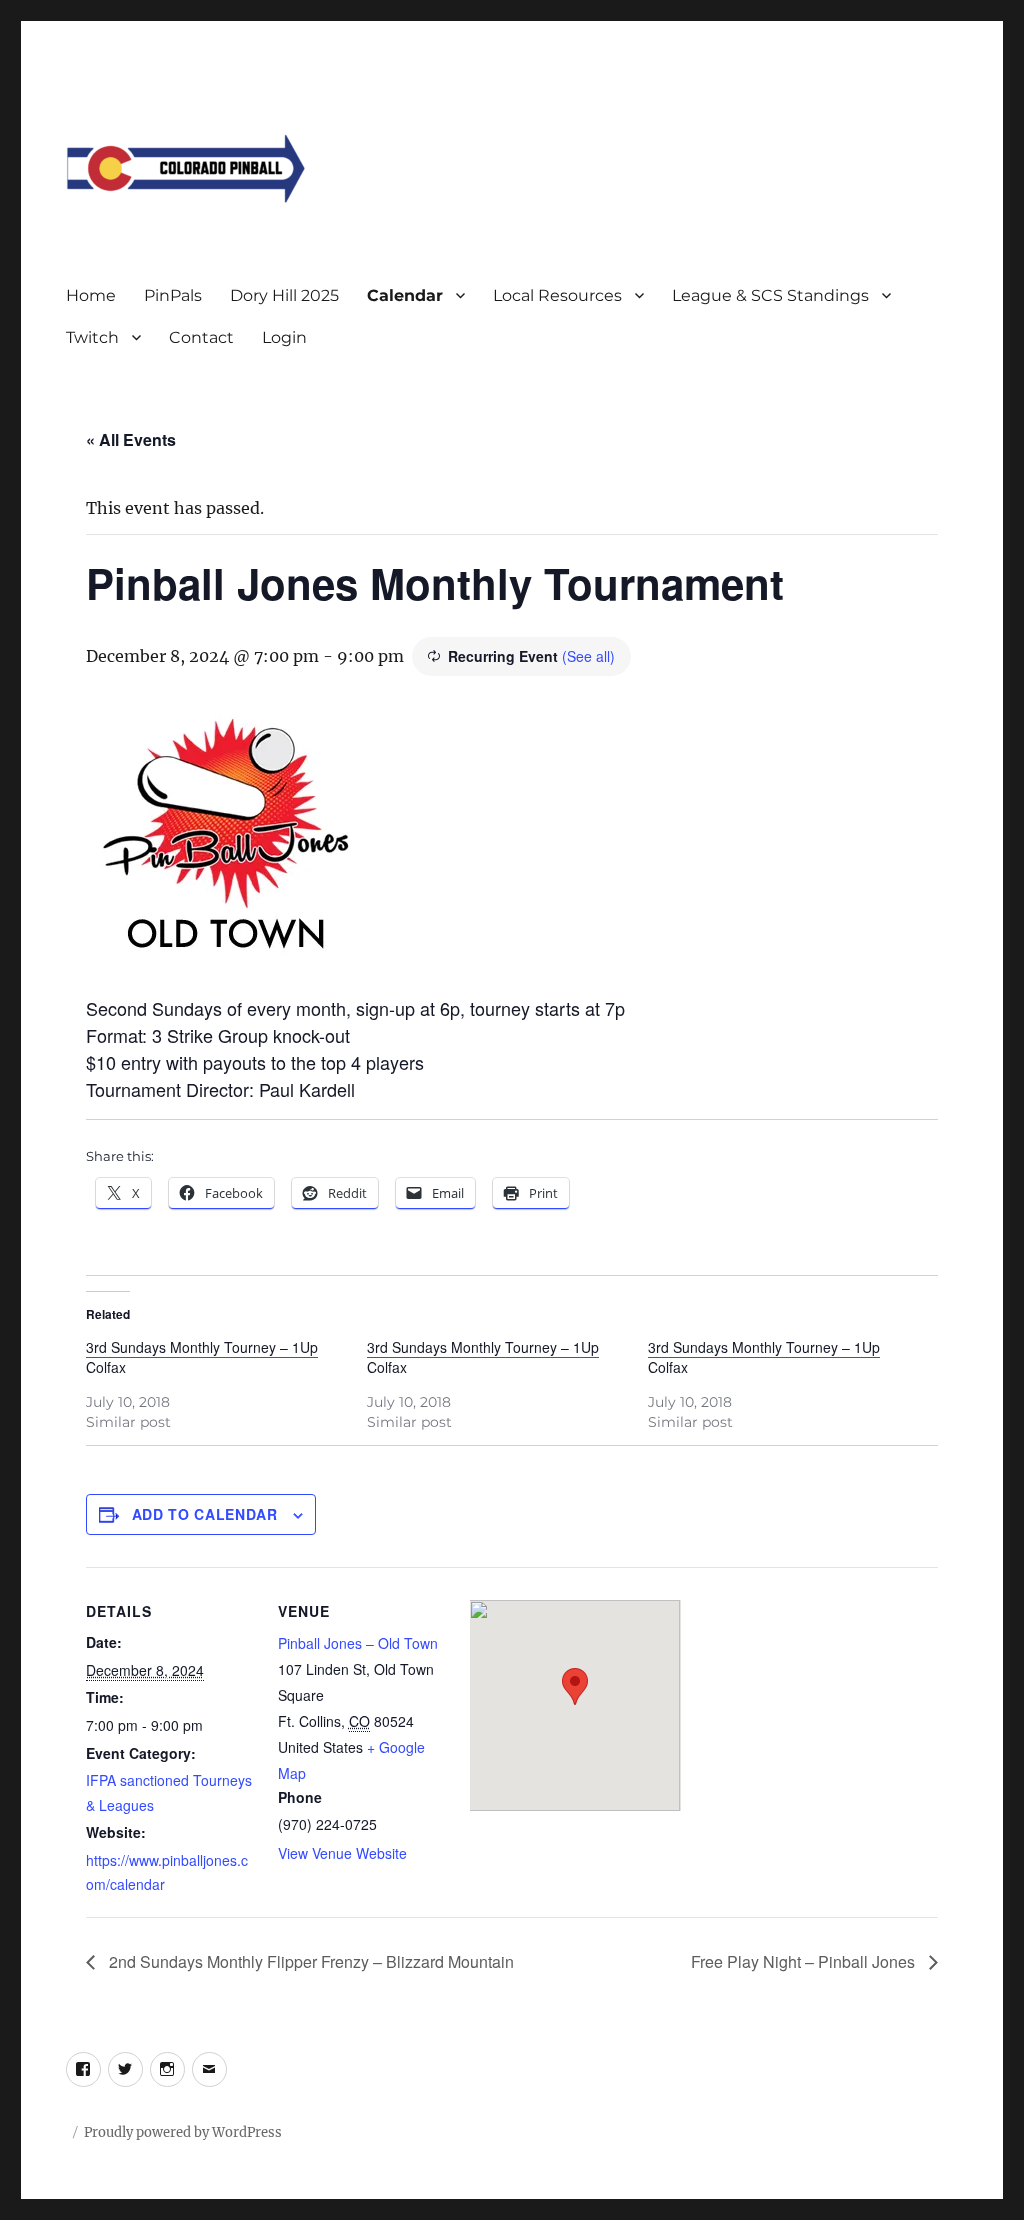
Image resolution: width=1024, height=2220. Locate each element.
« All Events (131, 439)
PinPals (173, 295)
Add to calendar (205, 1514)
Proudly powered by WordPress (183, 2132)
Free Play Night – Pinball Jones (805, 1961)
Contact (201, 337)
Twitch (92, 337)
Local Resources (557, 295)
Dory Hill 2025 (284, 295)
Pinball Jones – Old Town (358, 1643)
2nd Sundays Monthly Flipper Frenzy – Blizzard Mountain (309, 1961)
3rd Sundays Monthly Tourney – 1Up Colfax (202, 1357)
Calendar (405, 295)
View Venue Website (342, 1853)
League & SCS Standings (770, 295)
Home (91, 295)
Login (284, 337)
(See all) (588, 656)
